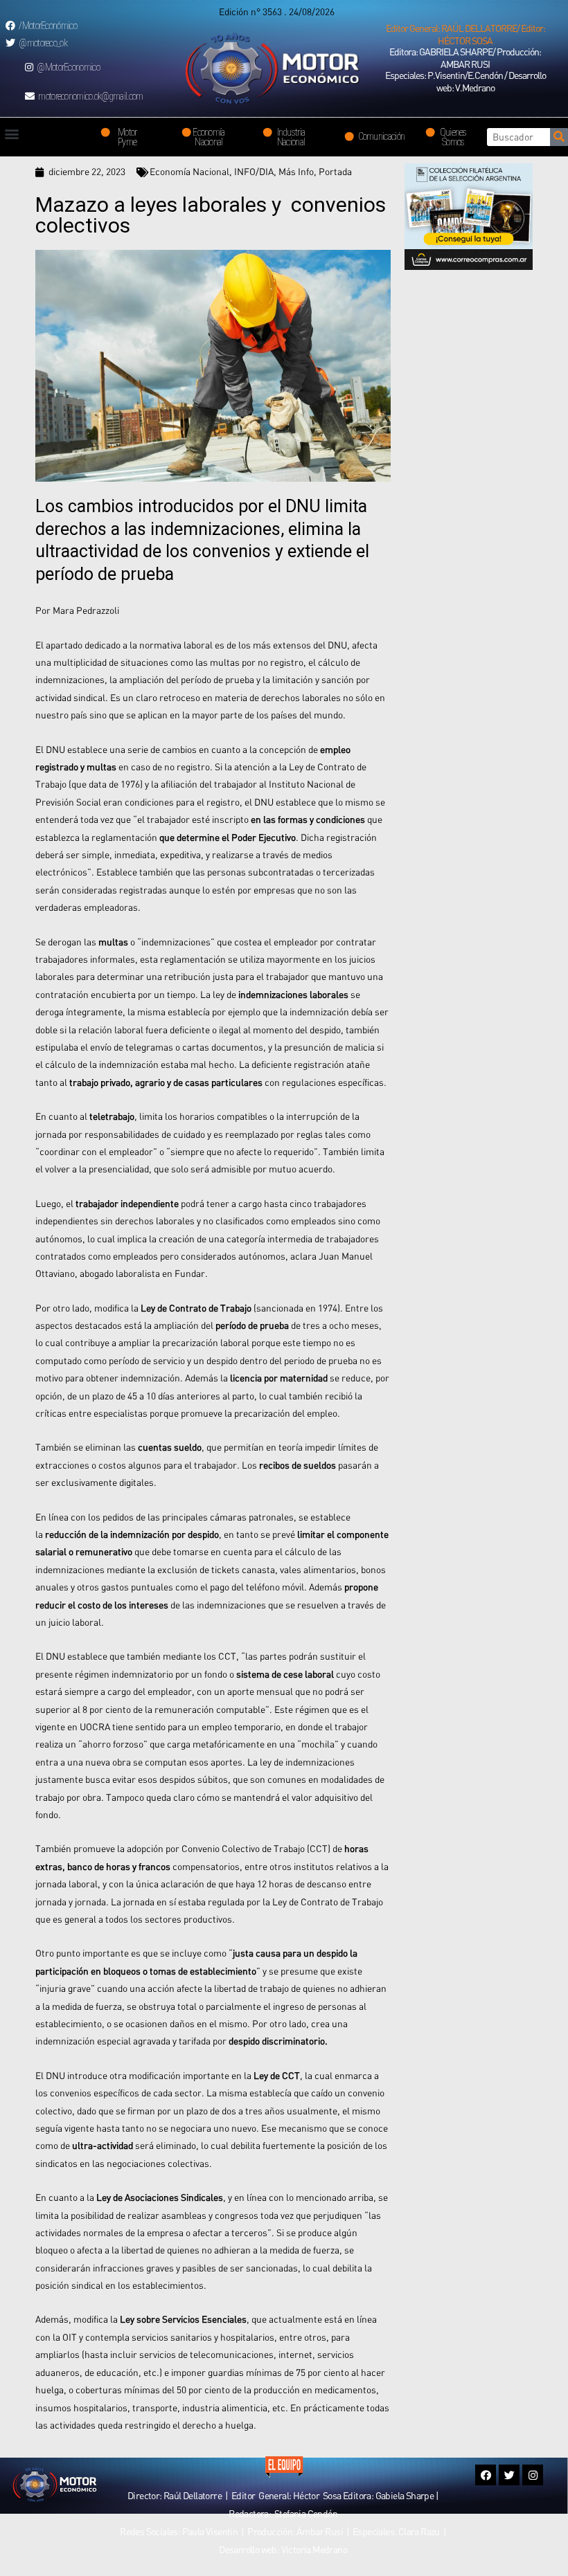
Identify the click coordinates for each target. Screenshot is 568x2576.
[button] (465, 35)
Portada (335, 172)
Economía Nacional (189, 172)
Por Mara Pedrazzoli (77, 610)
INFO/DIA (254, 172)
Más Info (296, 172)
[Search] (559, 137)
